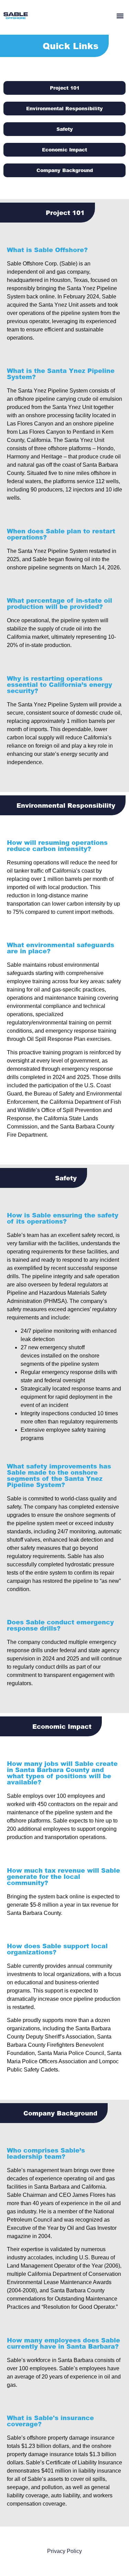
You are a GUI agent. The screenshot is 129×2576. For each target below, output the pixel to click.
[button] (120, 16)
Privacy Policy (64, 2551)
